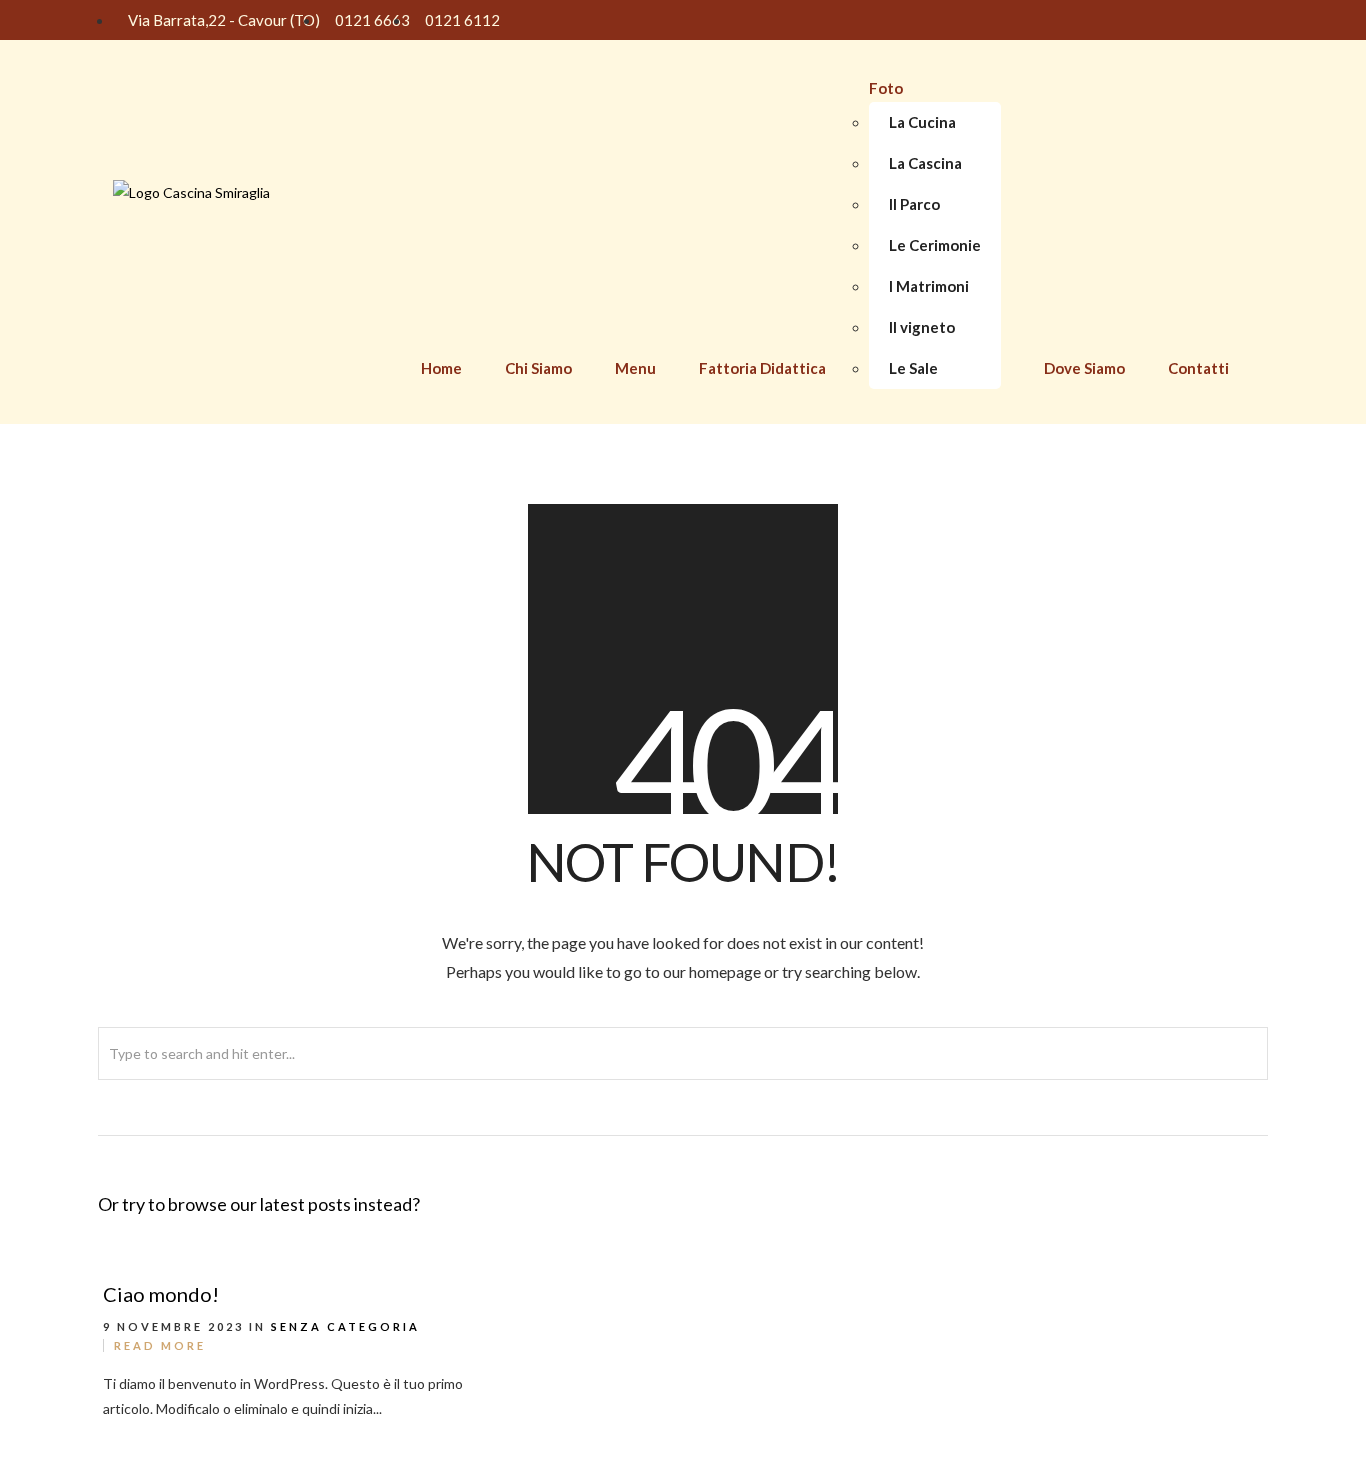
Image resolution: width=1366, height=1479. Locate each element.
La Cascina (925, 163)
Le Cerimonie (935, 245)
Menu (635, 368)
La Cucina (922, 122)
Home (441, 368)
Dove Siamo (1084, 368)
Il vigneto (922, 327)
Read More (160, 1345)
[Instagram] (1235, 20)
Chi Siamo (538, 368)
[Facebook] (1198, 20)
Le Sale (913, 368)
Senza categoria (345, 1326)
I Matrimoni (929, 286)
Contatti (1198, 368)
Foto (886, 88)
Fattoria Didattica (762, 368)
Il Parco (914, 204)
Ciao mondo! (161, 1294)
